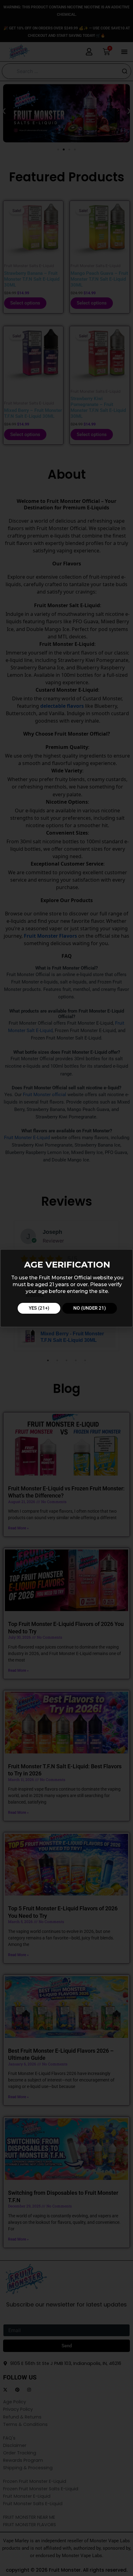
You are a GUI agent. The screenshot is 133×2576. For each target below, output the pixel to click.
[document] (66, 1288)
